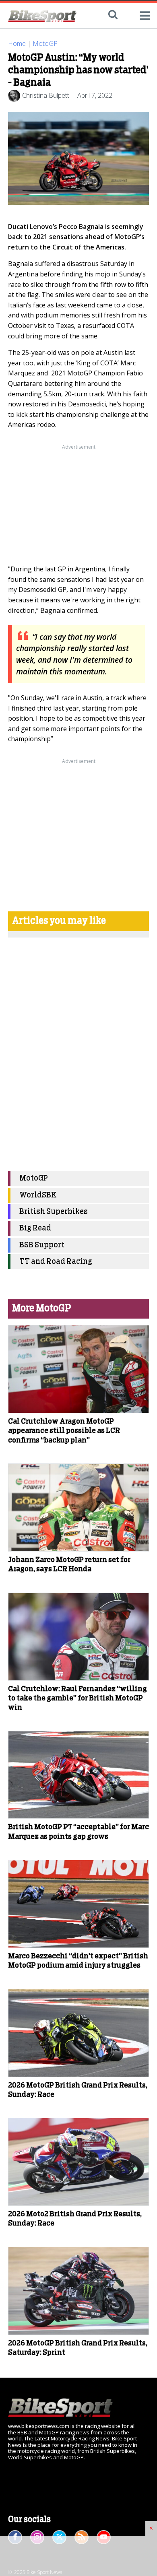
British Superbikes (54, 1212)
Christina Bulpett (46, 95)
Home (17, 43)
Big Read (35, 1228)
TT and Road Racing (56, 1262)
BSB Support (42, 1245)
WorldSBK (38, 1195)
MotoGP (45, 43)
